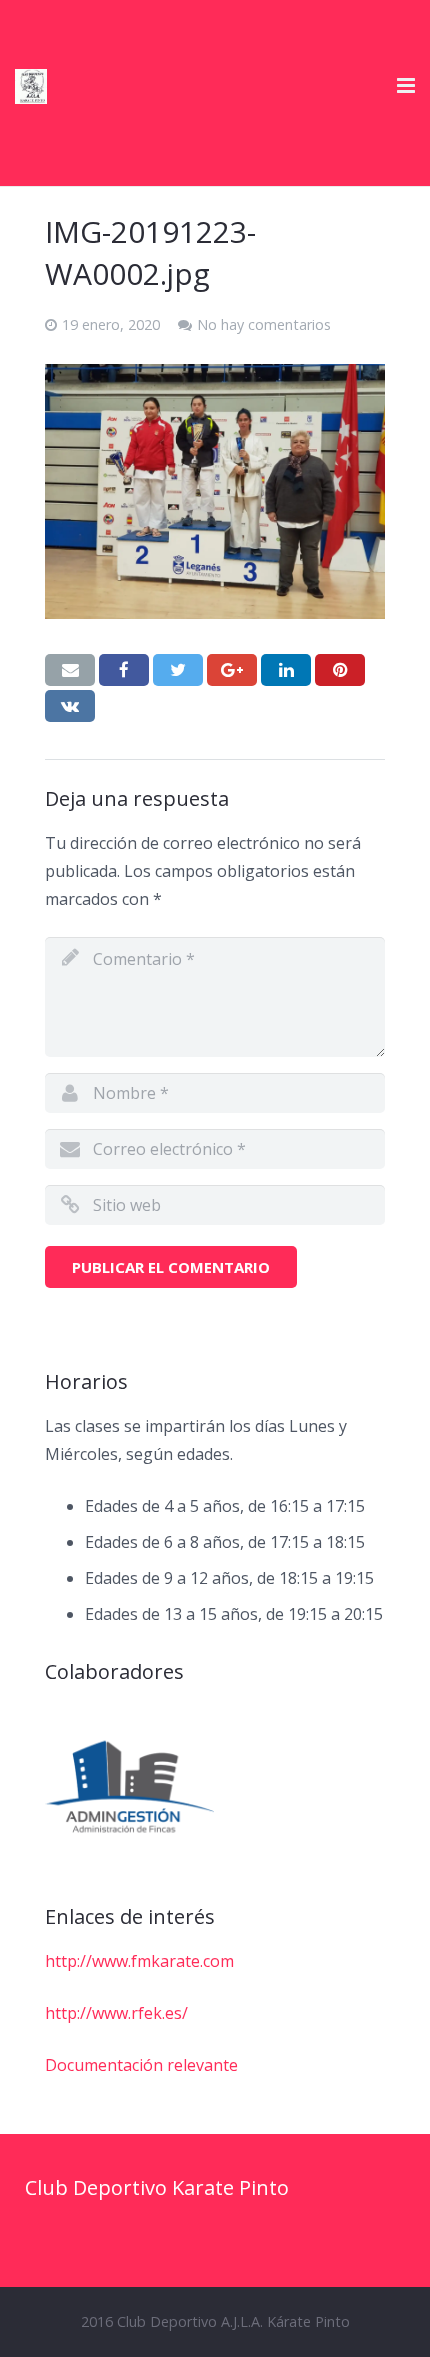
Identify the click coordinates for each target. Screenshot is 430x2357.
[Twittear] (178, 670)
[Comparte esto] (124, 670)
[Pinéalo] (340, 670)
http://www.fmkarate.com (139, 1961)
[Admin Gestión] (129, 1787)
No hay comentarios (264, 324)
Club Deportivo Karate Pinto (157, 2187)
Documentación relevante (141, 2065)
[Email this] (70, 670)
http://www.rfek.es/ (116, 2013)
